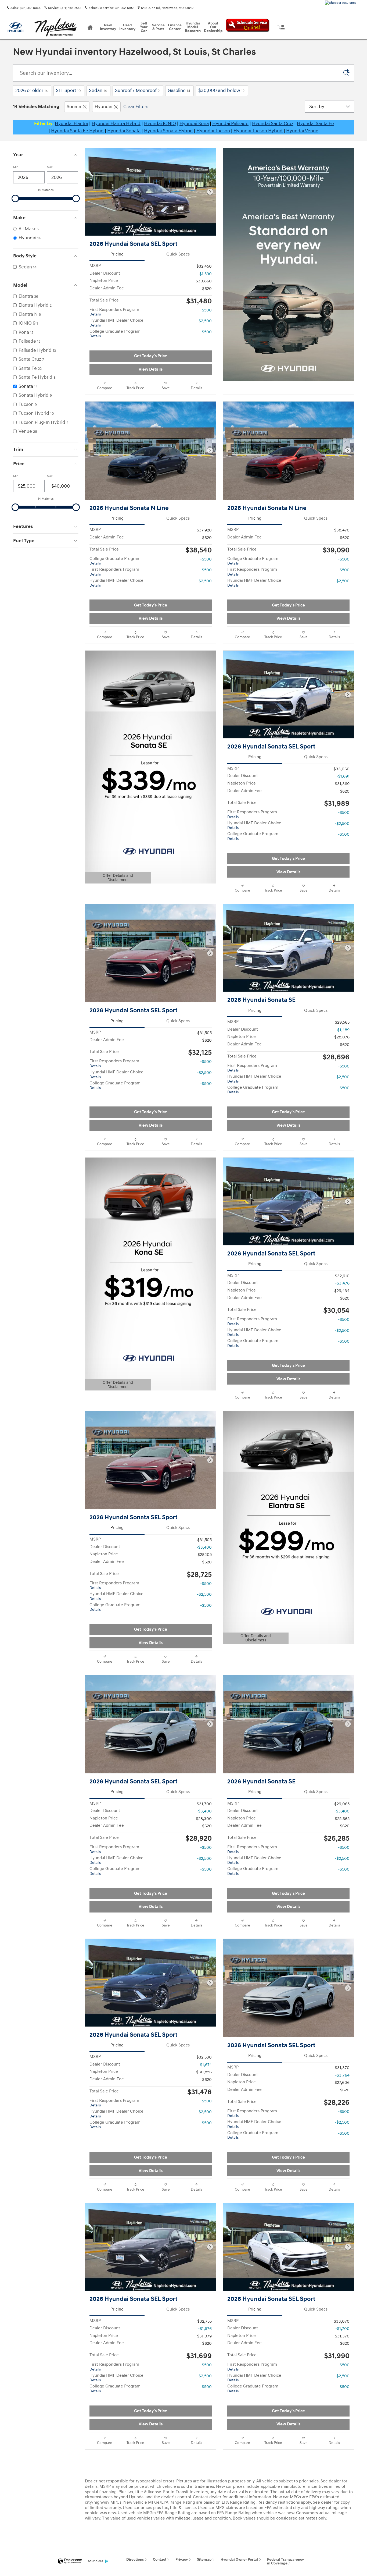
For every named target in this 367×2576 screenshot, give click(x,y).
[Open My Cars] (281, 27)
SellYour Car (144, 27)
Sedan (98, 91)
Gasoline (179, 91)
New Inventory (108, 27)
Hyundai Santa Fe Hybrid (77, 131)
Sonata (74, 107)
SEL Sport (68, 91)
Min (16, 167)
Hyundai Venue (302, 131)
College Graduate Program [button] (115, 334)
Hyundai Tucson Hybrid (258, 131)
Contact (160, 2559)
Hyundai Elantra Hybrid (116, 124)
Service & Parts (158, 27)
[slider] (15, 198)
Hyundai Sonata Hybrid (168, 131)
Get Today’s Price (151, 356)
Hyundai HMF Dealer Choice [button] (116, 323)
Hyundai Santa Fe (315, 124)
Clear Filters (136, 107)
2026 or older (32, 91)
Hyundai (103, 107)
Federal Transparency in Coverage (285, 2561)
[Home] (15, 27)
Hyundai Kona (194, 124)
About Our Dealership (213, 27)
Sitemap (204, 2559)
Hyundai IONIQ (160, 124)
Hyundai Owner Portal (239, 2559)
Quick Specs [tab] (178, 254)
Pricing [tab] (117, 254)
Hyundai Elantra (71, 124)
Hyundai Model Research (193, 27)
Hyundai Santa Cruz (273, 124)
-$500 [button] (206, 310)
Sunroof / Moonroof (137, 91)
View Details (151, 369)
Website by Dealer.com (70, 2561)
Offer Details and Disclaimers (115, 878)
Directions (135, 2559)
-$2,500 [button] (204, 321)
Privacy (182, 2559)
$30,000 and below (221, 91)
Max (50, 167)
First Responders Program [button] (114, 312)
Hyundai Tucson (213, 131)
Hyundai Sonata (124, 131)
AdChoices (95, 2561)
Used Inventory (127, 27)
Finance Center (175, 27)
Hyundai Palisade (230, 124)
